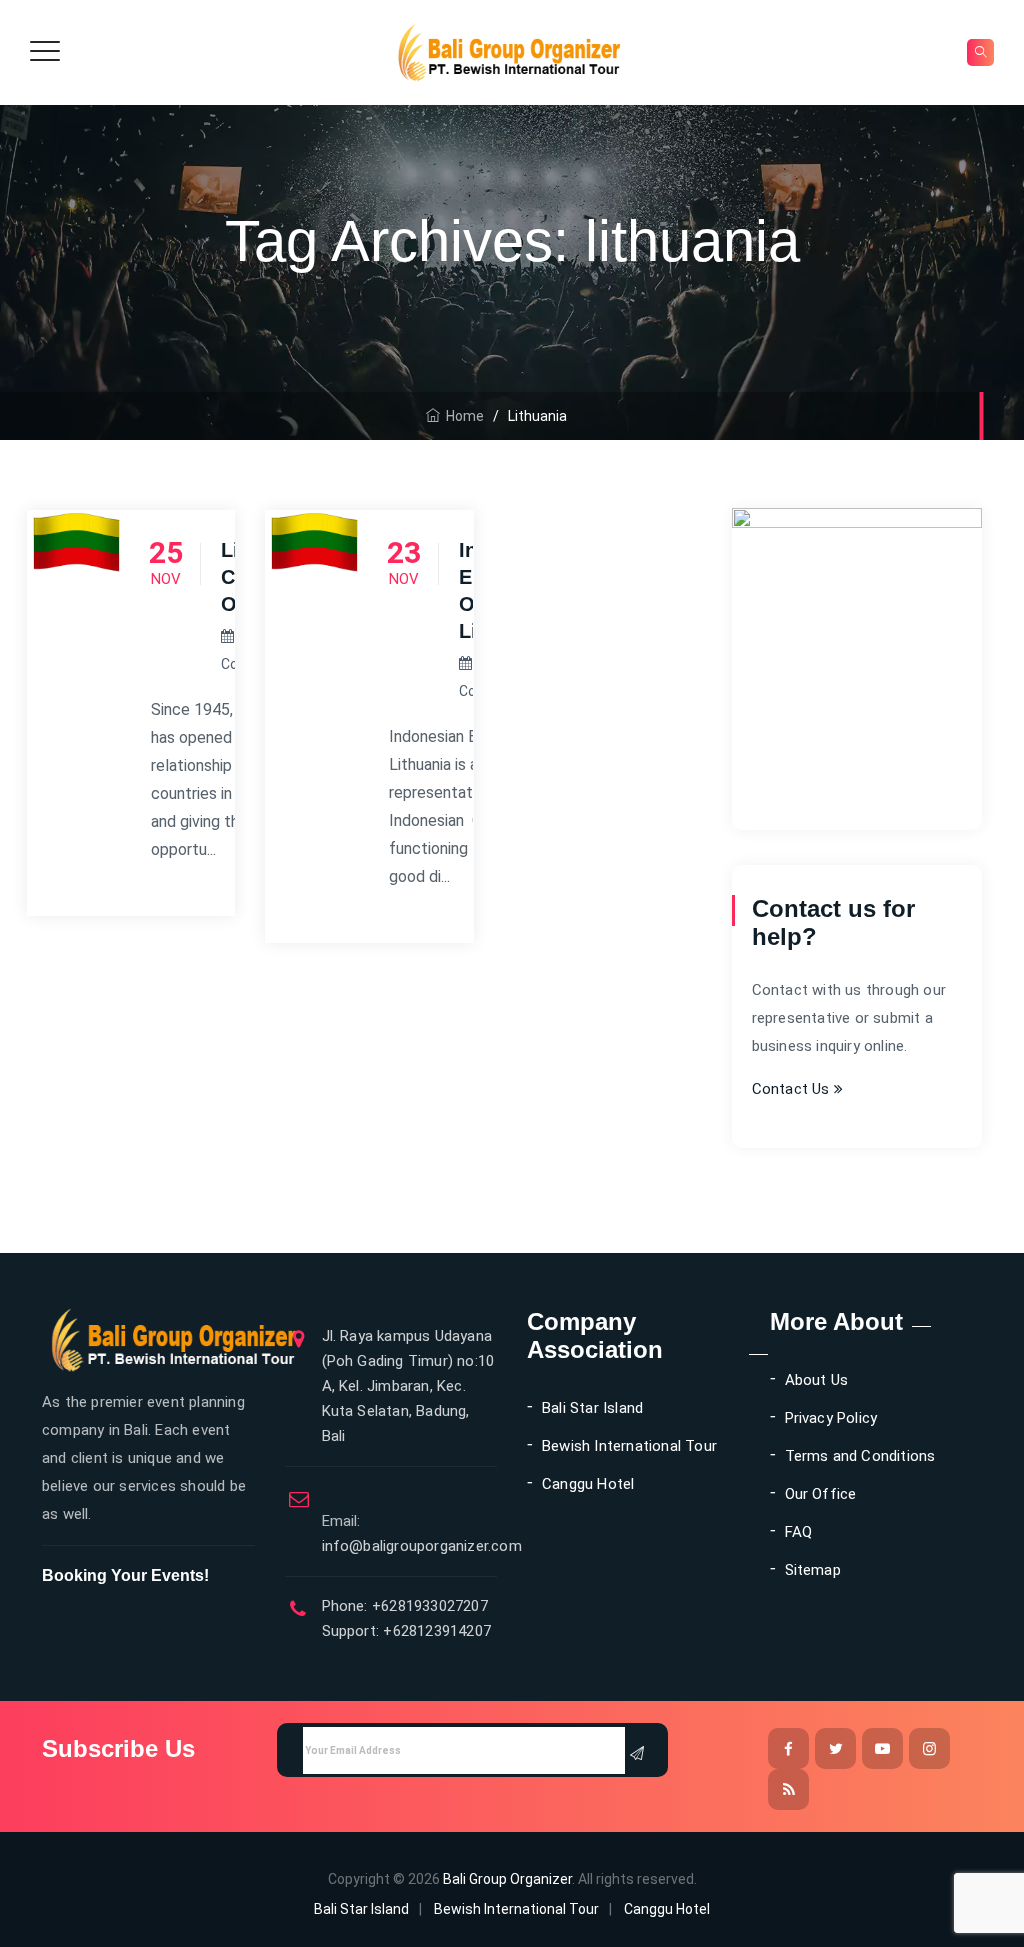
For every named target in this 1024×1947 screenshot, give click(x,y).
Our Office (821, 1494)
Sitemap (813, 1570)
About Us (817, 1380)
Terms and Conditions (860, 1456)
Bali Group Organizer (507, 1879)
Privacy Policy (831, 1418)
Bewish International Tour (629, 1446)
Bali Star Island (592, 1408)
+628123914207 (435, 1631)
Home (462, 416)
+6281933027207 (428, 1606)
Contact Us (793, 1089)
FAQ (799, 1532)
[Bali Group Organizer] (509, 52)
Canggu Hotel (588, 1484)
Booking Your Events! (125, 1575)
